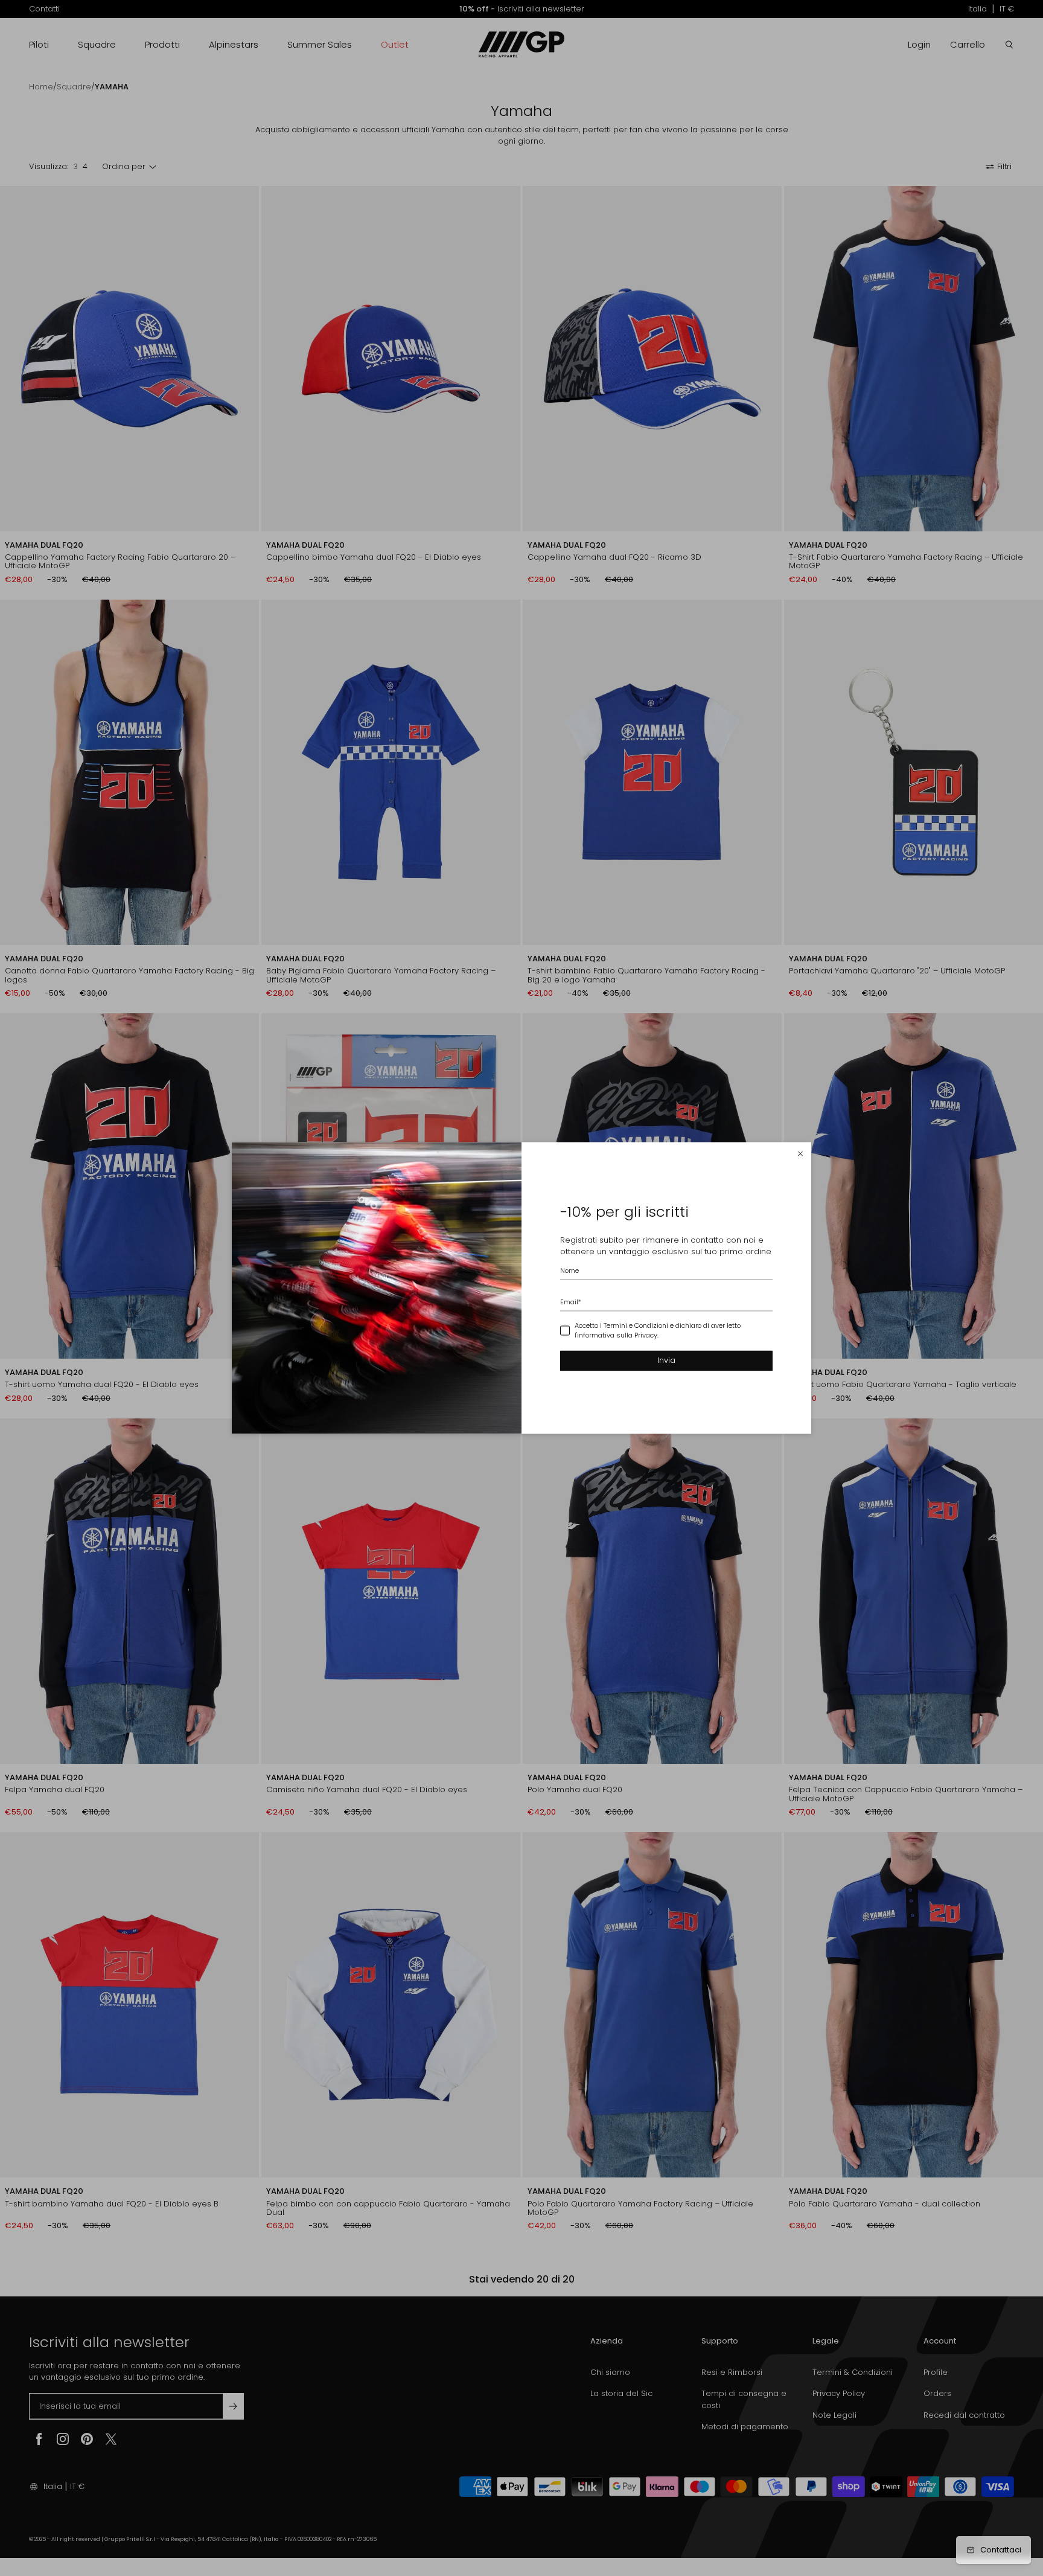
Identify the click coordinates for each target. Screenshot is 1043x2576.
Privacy (646, 1336)
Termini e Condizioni (636, 1325)
